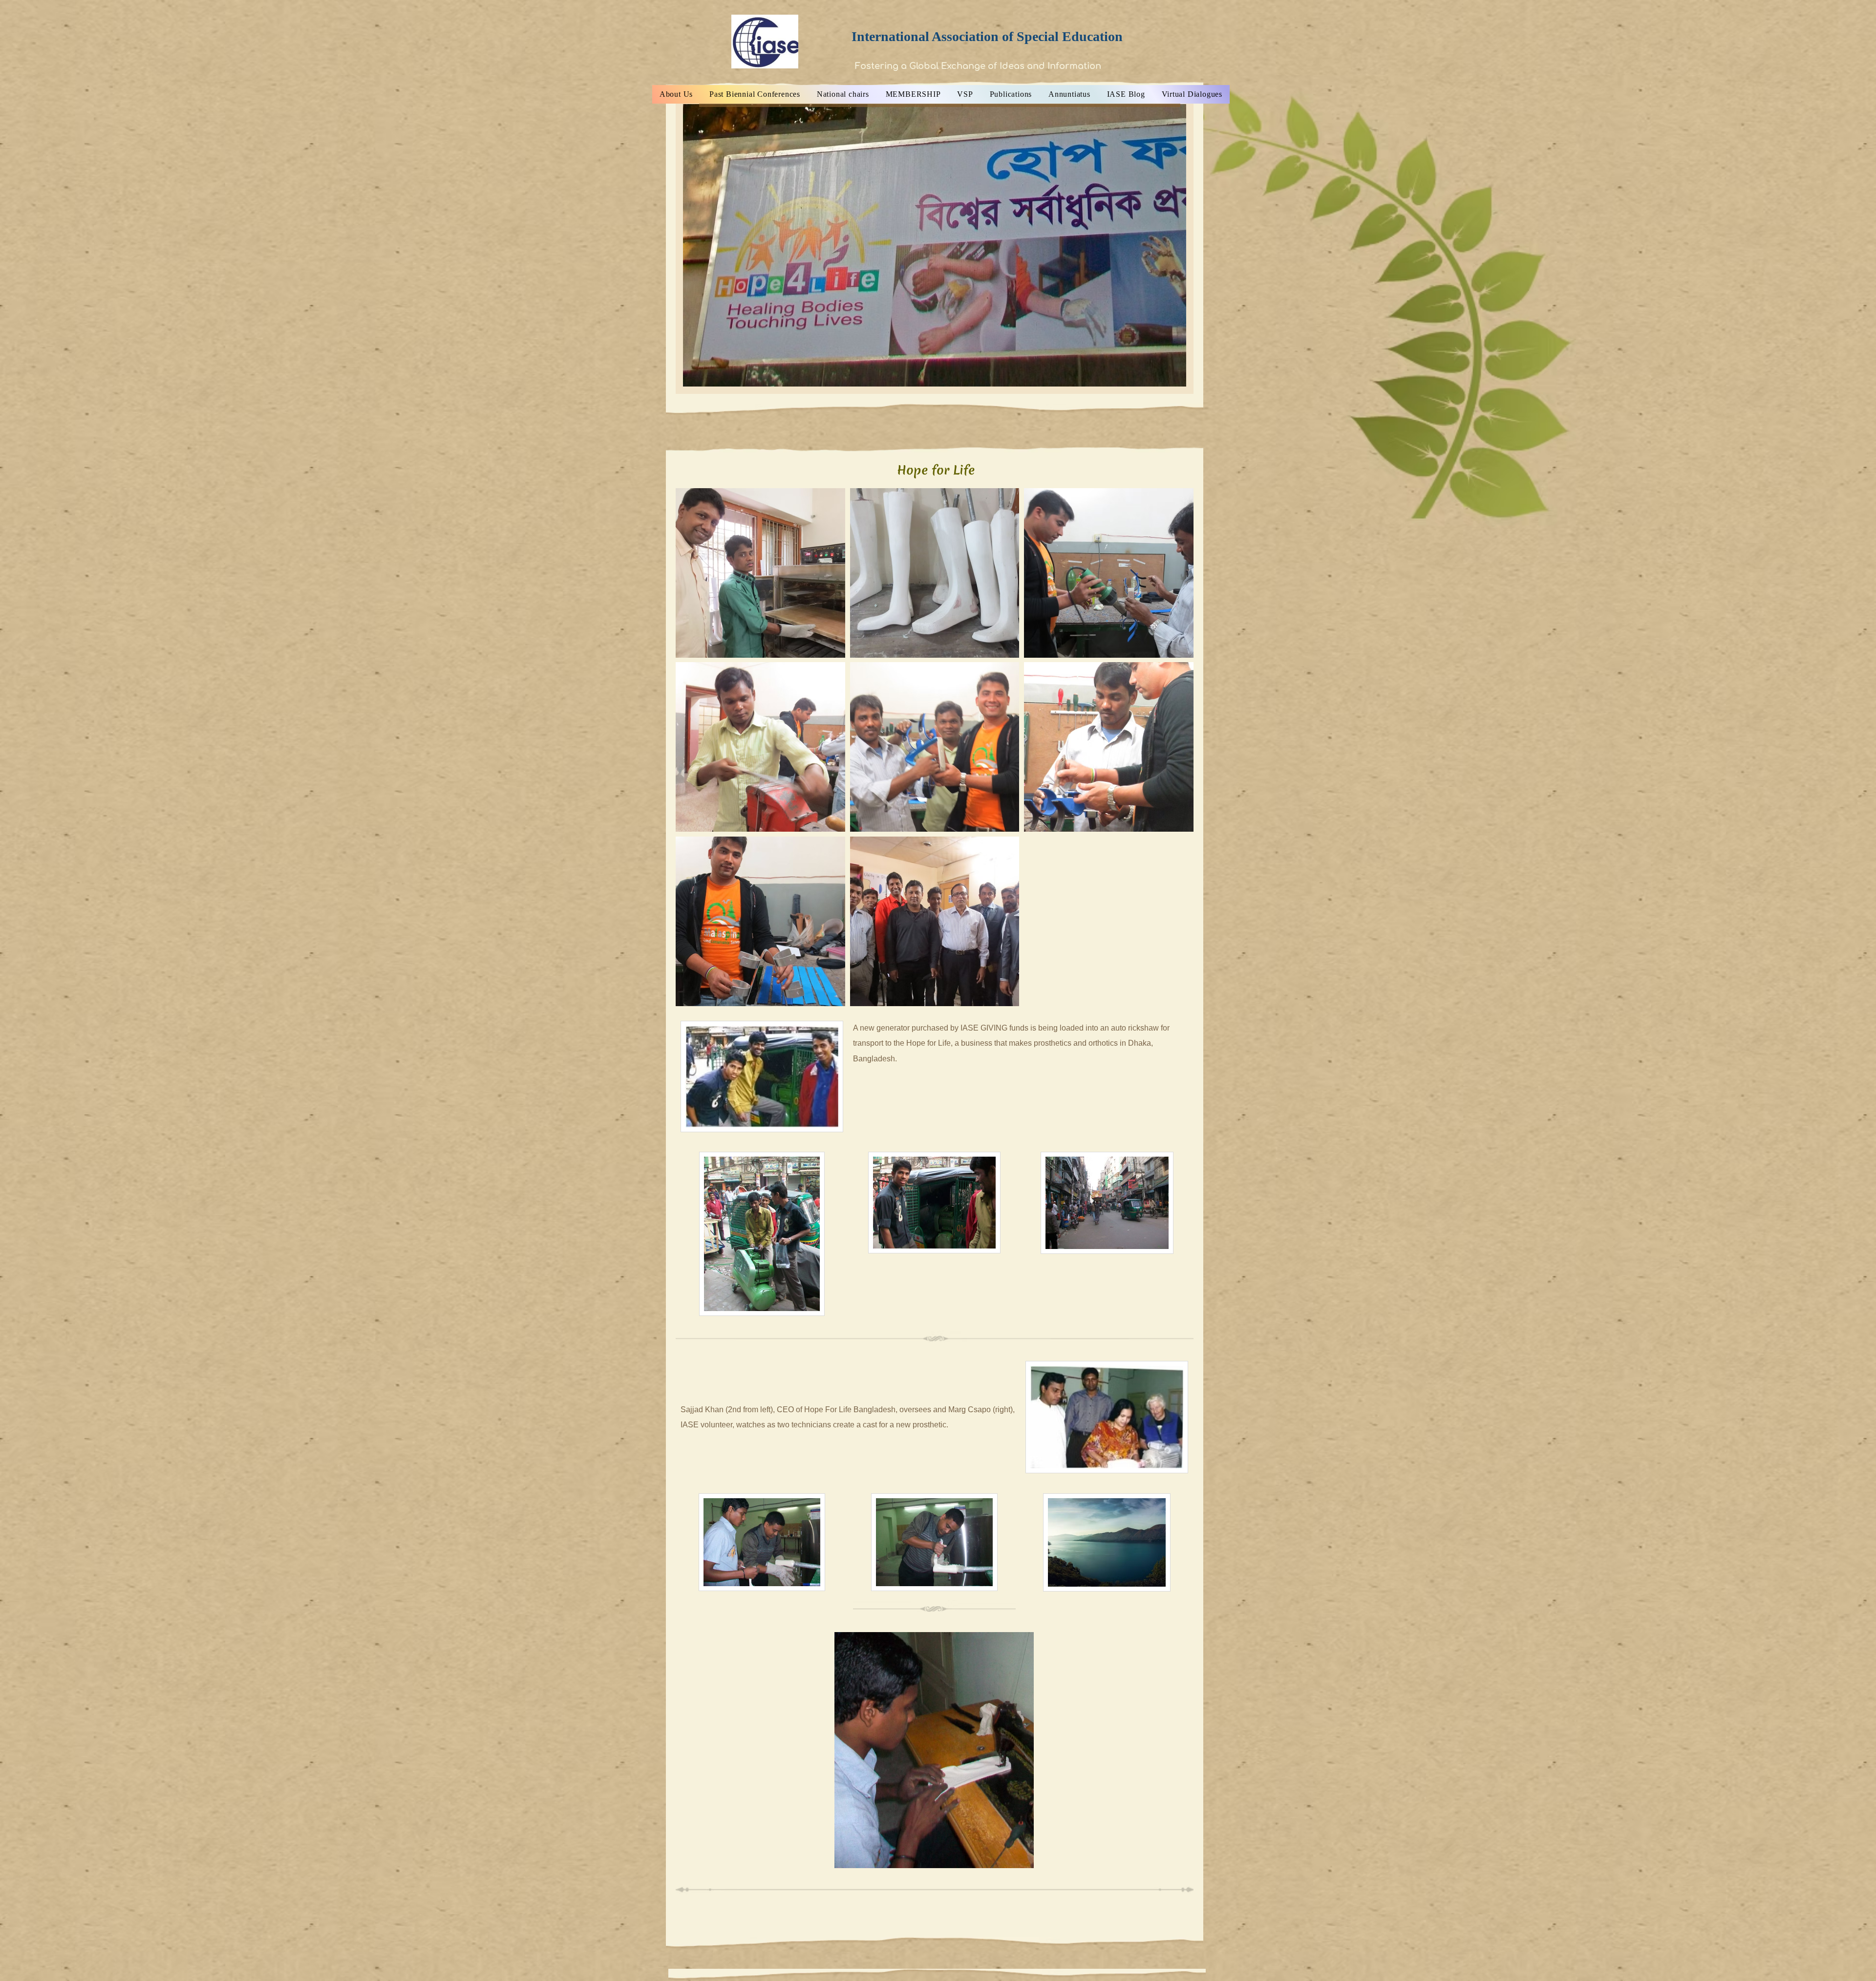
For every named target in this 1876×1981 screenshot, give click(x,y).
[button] (760, 573)
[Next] (1190, 245)
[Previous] (680, 245)
